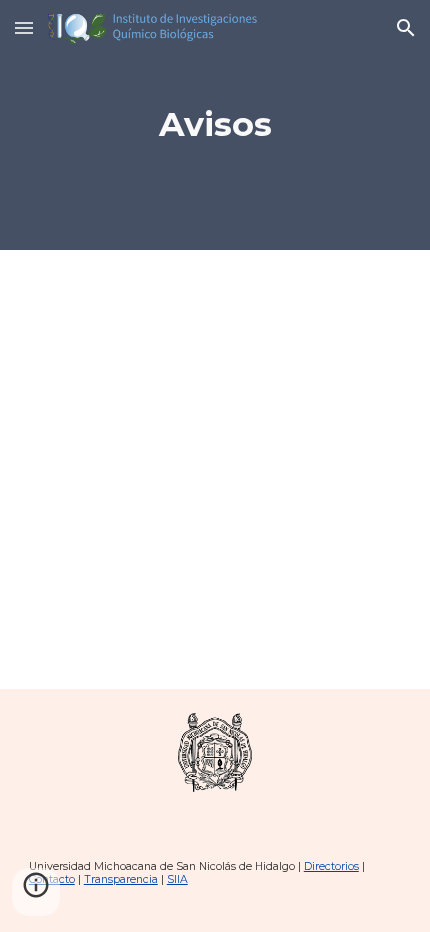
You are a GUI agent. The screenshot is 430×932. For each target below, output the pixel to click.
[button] (24, 27)
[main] (215, 125)
